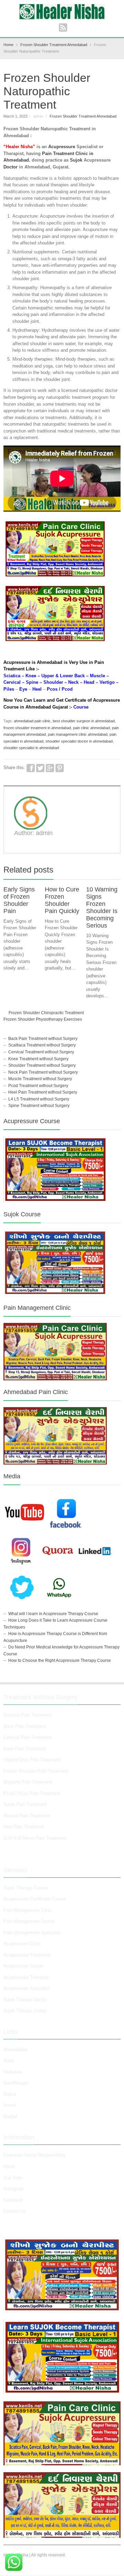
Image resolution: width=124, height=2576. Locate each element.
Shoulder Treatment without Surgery (42, 1065)
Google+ (50, 768)
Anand (10, 2105)
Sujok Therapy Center (25, 2011)
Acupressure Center (23, 1966)
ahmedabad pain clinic (32, 721)
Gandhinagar (16, 2083)
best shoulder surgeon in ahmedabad (84, 721)
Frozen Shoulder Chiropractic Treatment (46, 1013)
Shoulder (53, 682)
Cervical (12, 682)
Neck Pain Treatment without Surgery (43, 1072)
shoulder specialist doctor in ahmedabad (79, 741)
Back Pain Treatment (25, 1726)
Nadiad (11, 2117)
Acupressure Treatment (27, 1955)
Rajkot (10, 2094)
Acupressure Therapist (26, 1977)
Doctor (11, 167)
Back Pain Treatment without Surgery (43, 1039)
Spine (32, 682)
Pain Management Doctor (29, 1921)
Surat (9, 2060)
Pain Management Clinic (28, 1910)
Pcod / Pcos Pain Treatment (32, 1793)
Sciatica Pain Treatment (28, 1715)
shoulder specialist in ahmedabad (31, 748)
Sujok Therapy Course (26, 1888)
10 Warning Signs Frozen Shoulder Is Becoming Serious (102, 907)
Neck (73, 682)
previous (109, 871)
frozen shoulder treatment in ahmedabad (37, 728)
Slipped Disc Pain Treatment (32, 1760)
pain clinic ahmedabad (91, 728)
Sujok (76, 160)
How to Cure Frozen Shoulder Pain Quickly (62, 900)
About (9, 2166)
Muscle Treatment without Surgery (40, 1079)
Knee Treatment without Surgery (38, 1059)
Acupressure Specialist (27, 1988)
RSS (63, 28)
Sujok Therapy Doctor (25, 2000)
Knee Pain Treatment (25, 1749)
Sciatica (12, 676)
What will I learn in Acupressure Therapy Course (53, 1614)
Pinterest (60, 768)
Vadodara (13, 2072)
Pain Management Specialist (32, 1933)
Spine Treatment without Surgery (39, 1106)
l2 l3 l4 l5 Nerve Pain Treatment (35, 1838)
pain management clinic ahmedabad (78, 734)
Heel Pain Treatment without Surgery (43, 1092)
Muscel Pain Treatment (27, 1816)
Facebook (31, 768)
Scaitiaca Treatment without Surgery (42, 1045)
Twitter (40, 768)
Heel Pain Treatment (24, 1827)
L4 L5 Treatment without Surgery (39, 1099)
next (117, 871)
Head (89, 682)
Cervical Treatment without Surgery (41, 1052)
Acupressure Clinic (22, 1944)
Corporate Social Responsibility (35, 2155)
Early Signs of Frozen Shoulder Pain (19, 900)
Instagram (14, 2189)
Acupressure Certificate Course (35, 1899)
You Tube (13, 2178)
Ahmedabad (15, 2049)
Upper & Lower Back (63, 676)
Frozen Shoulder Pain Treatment (36, 1771)
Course (81, 707)
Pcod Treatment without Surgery (38, 1086)
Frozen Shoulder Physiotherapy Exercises (43, 1019)
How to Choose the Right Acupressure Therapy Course (60, 1660)
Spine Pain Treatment (25, 1804)
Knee (31, 676)
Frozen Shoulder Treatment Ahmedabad (83, 116)
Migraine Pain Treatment (28, 1782)
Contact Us (15, 2211)
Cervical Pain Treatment (28, 1737)
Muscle (97, 676)
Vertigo (107, 682)
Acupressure (62, 147)
